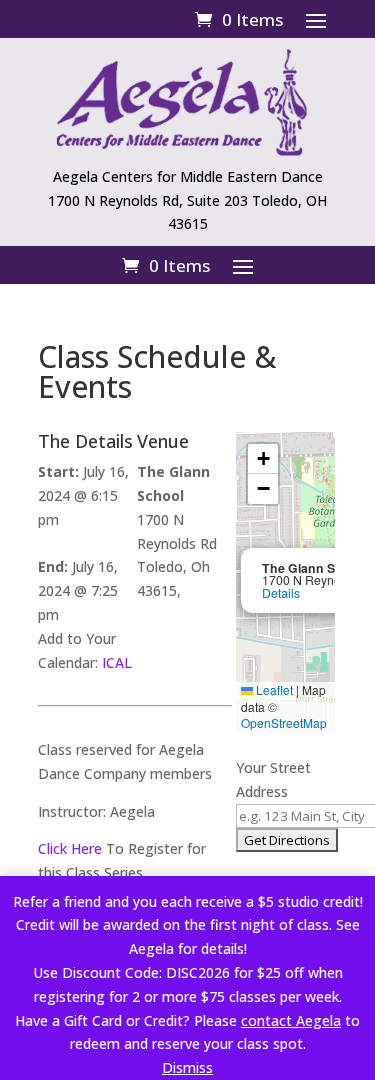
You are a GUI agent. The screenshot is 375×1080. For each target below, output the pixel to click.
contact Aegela (291, 1020)
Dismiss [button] (187, 1067)
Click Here (70, 848)
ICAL (117, 662)
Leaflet (273, 689)
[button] (263, 459)
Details (281, 593)
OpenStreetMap (284, 722)
